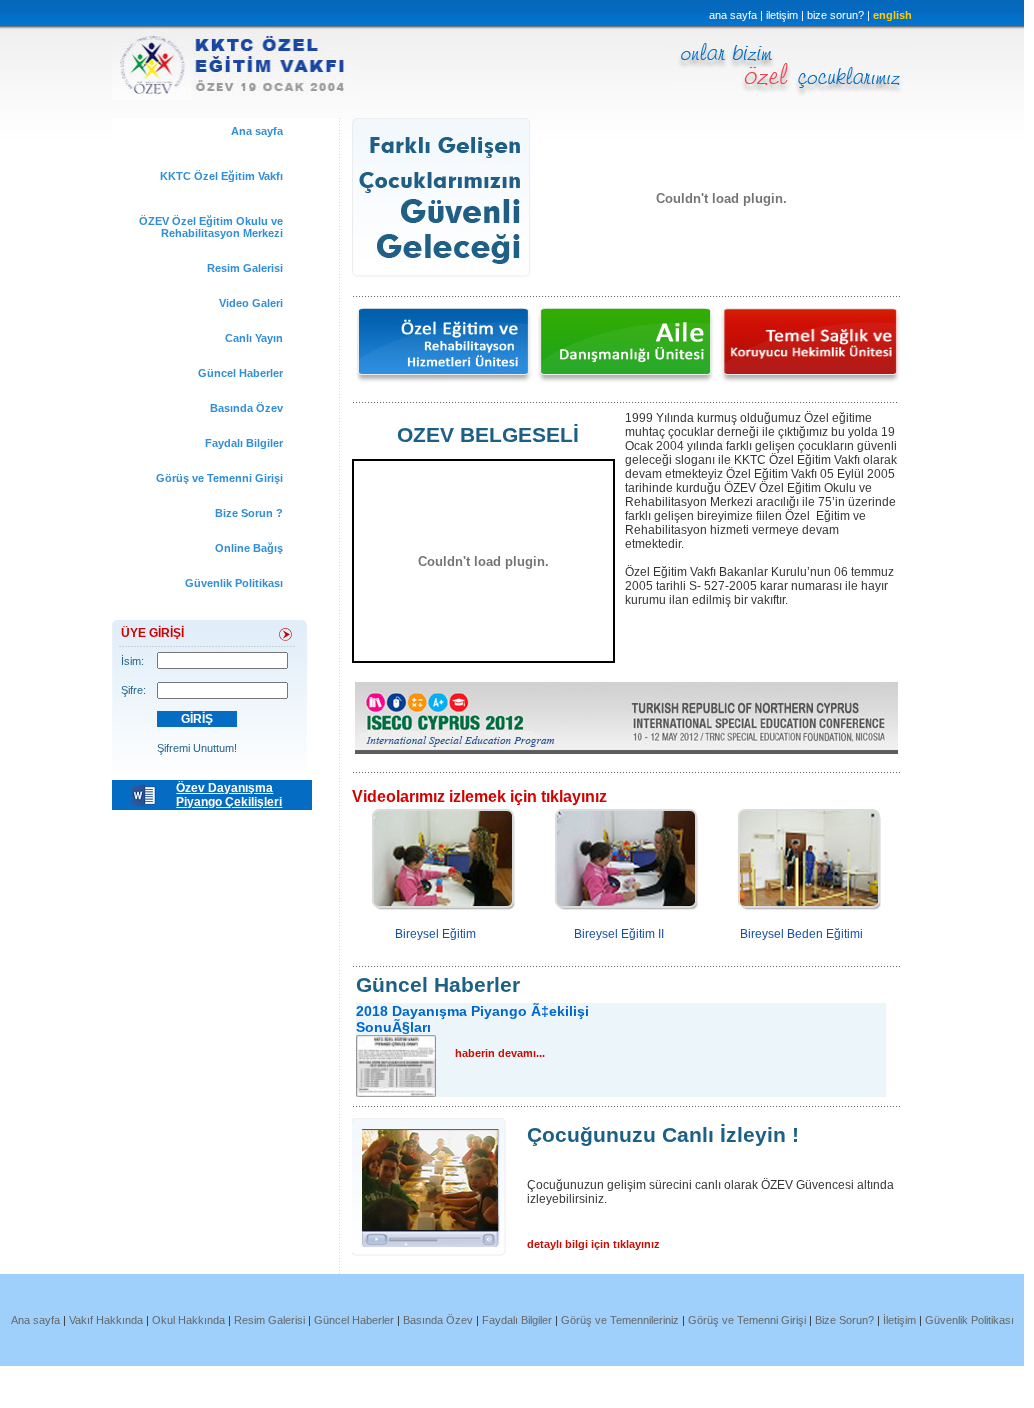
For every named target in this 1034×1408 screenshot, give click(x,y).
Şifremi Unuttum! (197, 748)
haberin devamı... (500, 1053)
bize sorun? (837, 15)
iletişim (782, 15)
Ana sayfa (257, 131)
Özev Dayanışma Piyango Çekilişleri (229, 795)
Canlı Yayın (254, 338)
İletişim (899, 1320)
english (892, 15)
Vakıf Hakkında (107, 1320)
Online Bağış (249, 548)
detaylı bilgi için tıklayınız (593, 1244)
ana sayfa (733, 15)
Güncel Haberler (240, 373)
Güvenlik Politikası (234, 583)
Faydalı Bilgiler (244, 443)
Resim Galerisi (245, 268)
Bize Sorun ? (249, 513)
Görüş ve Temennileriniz (621, 1320)
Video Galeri (251, 303)
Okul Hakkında (188, 1320)
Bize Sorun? (844, 1320)
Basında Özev (246, 408)
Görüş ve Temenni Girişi (219, 478)
